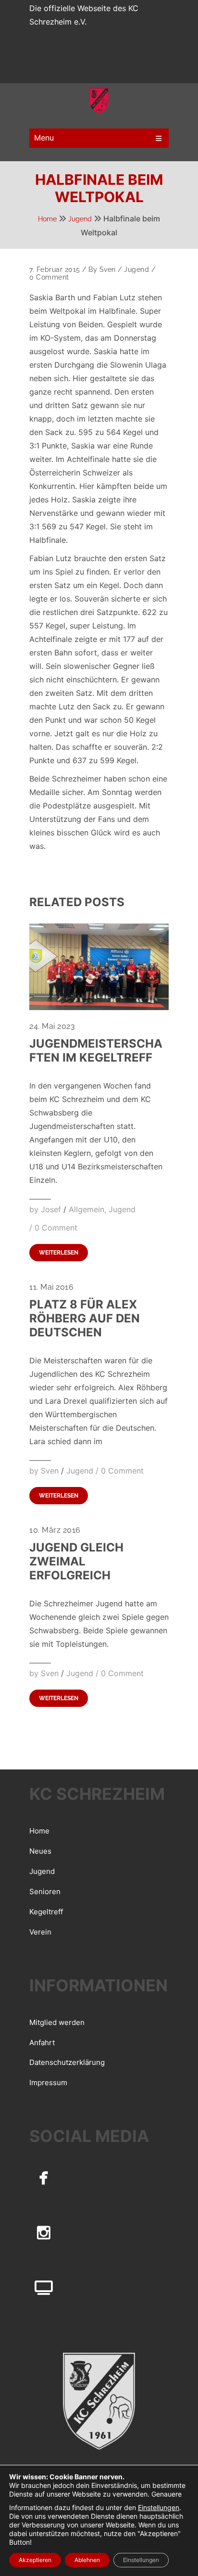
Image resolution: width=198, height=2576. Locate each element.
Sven (108, 269)
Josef (51, 1209)
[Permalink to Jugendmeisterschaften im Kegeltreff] (99, 1007)
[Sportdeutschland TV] (44, 2288)
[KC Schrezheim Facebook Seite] (44, 2177)
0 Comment (49, 277)
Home (47, 219)
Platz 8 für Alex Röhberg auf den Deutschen (85, 1318)
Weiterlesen (59, 1253)
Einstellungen (159, 2507)
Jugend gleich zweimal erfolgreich (76, 1561)
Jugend (80, 219)
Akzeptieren (35, 2560)
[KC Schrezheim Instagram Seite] (44, 2232)
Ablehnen (87, 2560)
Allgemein (87, 1209)
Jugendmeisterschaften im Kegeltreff (96, 1051)
